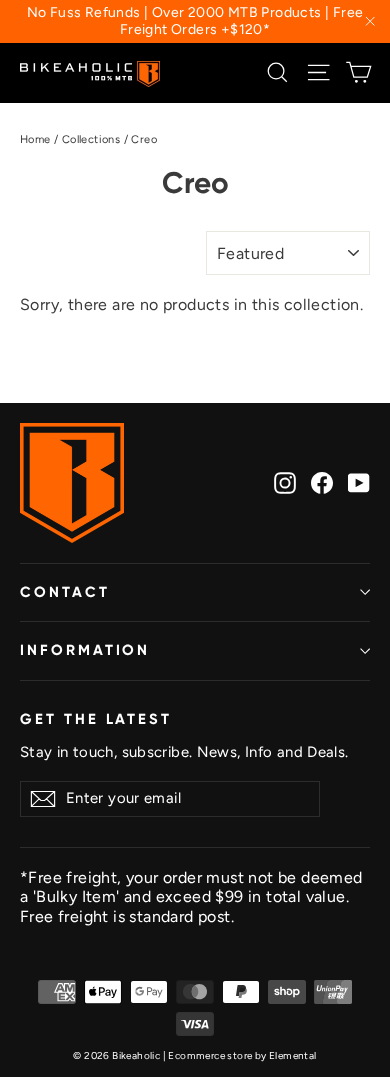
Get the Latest (96, 719)
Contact (65, 592)
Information (85, 650)
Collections (91, 139)
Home (35, 139)
